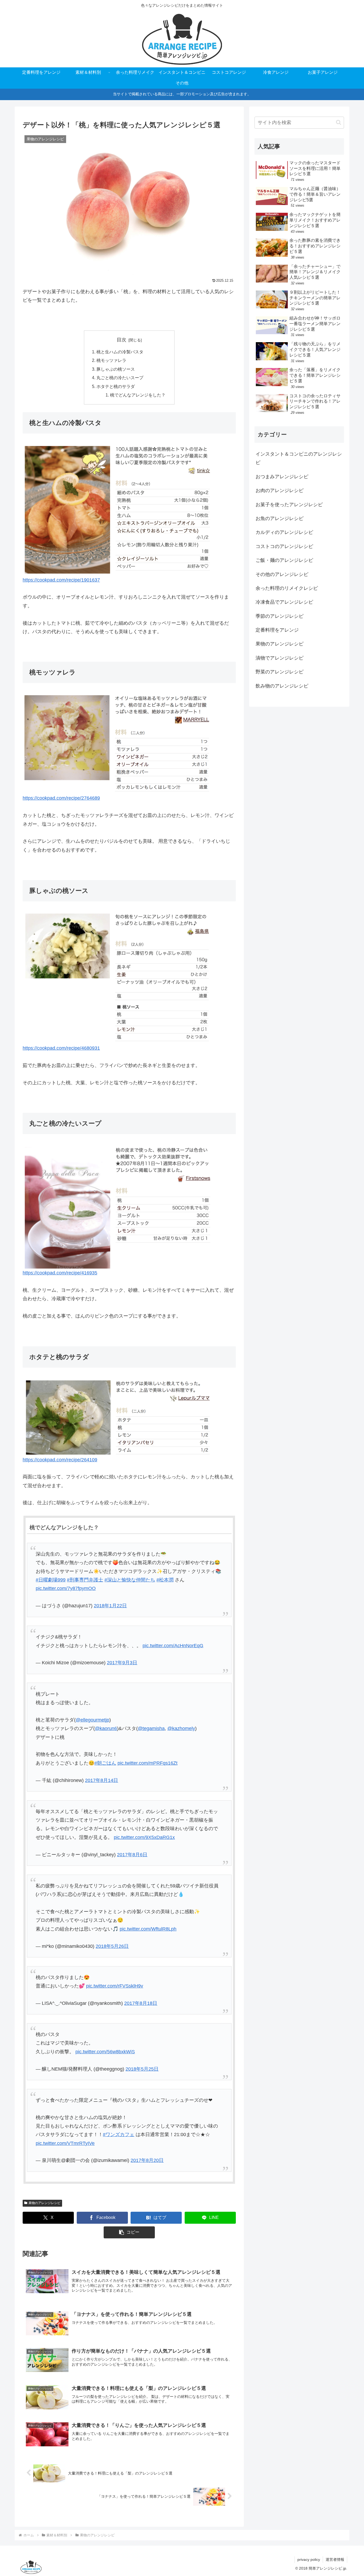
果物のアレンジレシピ (45, 2203)
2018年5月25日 (142, 2069)
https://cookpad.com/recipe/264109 (60, 1460)
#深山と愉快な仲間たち (130, 1580)
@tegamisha (151, 1728)
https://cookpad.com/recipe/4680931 (61, 1048)
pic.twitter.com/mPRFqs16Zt (147, 1763)
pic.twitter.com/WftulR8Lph (148, 1929)
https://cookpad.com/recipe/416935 (60, 1273)
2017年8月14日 (102, 1780)
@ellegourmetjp (92, 1720)
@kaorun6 (106, 1728)
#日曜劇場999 (51, 1580)
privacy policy (309, 2559)
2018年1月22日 (110, 1606)
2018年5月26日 (112, 1946)
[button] (129, 2232)
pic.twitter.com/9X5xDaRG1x (144, 1837)
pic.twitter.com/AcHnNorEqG (173, 1646)
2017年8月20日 (147, 2160)
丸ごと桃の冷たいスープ (120, 378)
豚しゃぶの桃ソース (116, 369)
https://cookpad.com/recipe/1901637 (61, 580)
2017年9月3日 (122, 1663)
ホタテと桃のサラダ (116, 386)
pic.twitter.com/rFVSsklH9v (115, 1986)
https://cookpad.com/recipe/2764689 (61, 798)
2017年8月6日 (132, 1855)
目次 (122, 340)
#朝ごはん (105, 1763)
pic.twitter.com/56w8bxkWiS (105, 2052)
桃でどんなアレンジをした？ (138, 395)
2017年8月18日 (141, 2003)
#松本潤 (165, 1580)
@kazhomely (181, 1728)
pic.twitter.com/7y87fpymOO (66, 1588)
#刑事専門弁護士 (85, 1580)
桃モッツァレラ (111, 360)
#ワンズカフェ (119, 2135)
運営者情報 (335, 2559)
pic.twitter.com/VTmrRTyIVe (65, 2143)
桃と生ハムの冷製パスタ (120, 352)
